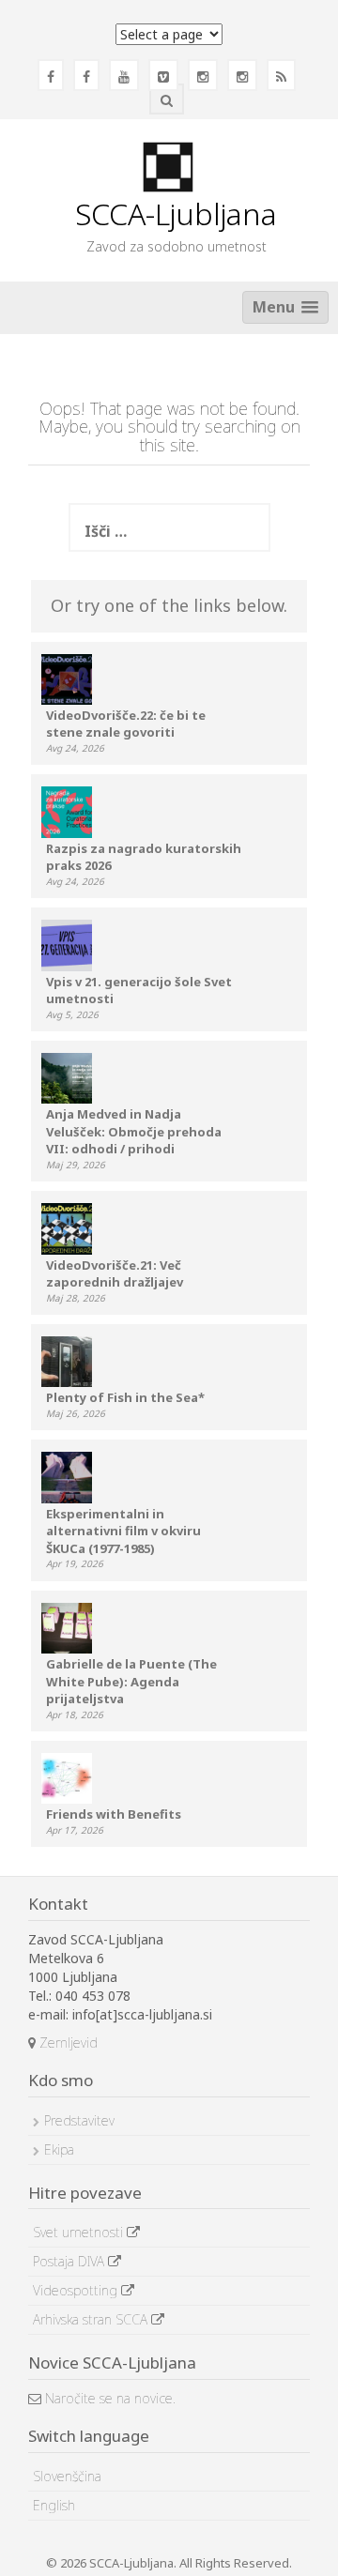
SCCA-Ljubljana (176, 213)
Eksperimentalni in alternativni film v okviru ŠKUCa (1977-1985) (123, 1531)
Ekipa (59, 2149)
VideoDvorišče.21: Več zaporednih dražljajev (115, 1274)
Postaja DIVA (70, 2261)
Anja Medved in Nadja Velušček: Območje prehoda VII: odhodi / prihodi (134, 1131)
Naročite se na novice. (108, 2398)
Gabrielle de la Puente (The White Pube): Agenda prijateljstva (131, 1681)
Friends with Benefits (114, 1814)
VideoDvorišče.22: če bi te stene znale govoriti (126, 724)
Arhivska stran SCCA (92, 2319)
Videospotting (77, 2290)
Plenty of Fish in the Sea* (125, 1397)
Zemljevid (67, 2043)
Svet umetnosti (80, 2232)
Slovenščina (67, 2476)
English (54, 2505)
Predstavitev (79, 2120)
